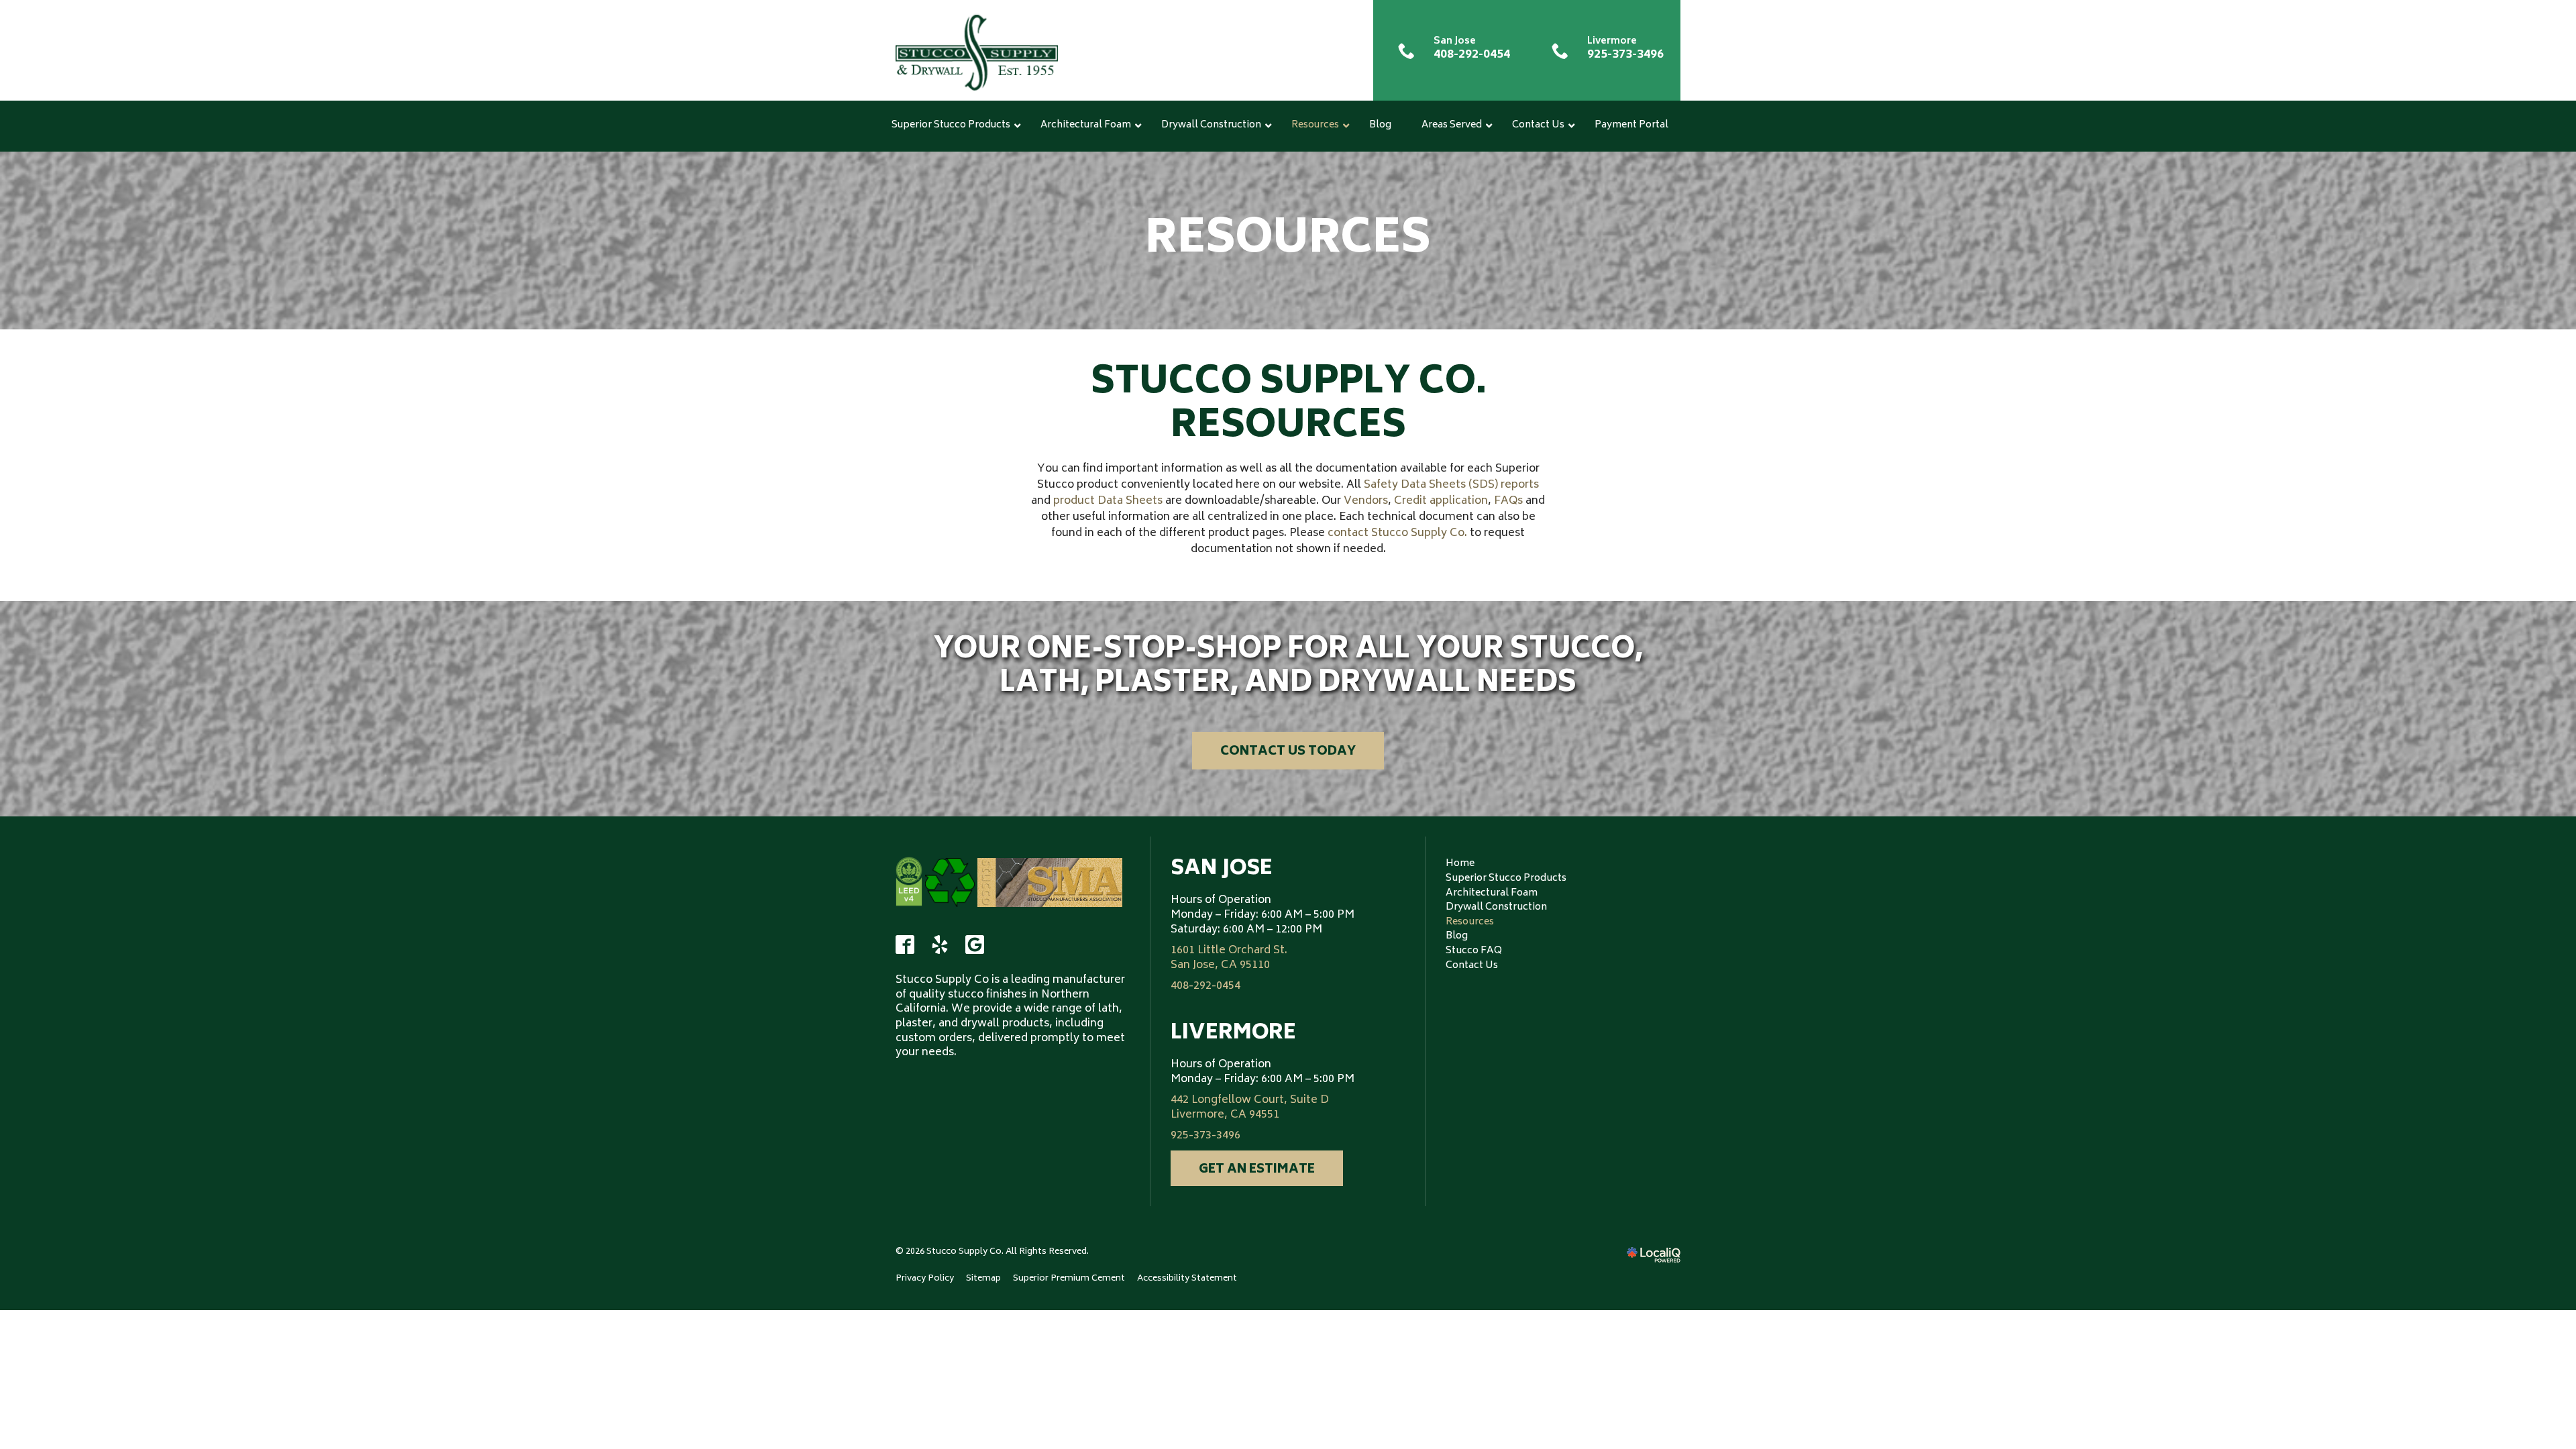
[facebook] (905, 945)
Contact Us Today (1288, 752)
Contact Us (1472, 966)
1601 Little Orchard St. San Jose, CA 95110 (1229, 958)
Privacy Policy (925, 1279)
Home (1460, 864)
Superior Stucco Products (1506, 878)
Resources (1288, 235)
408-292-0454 (1205, 987)
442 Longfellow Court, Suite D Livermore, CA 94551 (1250, 1108)
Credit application (1441, 501)
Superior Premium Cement (1069, 1279)
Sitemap (983, 1279)
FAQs (1508, 501)
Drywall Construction (1496, 907)
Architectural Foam (1492, 893)
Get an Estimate (1257, 1170)
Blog (1457, 936)
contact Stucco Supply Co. (1397, 533)
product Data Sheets (1108, 501)
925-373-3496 (1205, 1136)
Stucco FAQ (1474, 951)
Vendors (1366, 501)
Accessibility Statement (1187, 1279)
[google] (975, 945)
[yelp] (940, 945)
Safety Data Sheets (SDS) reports (1451, 485)
